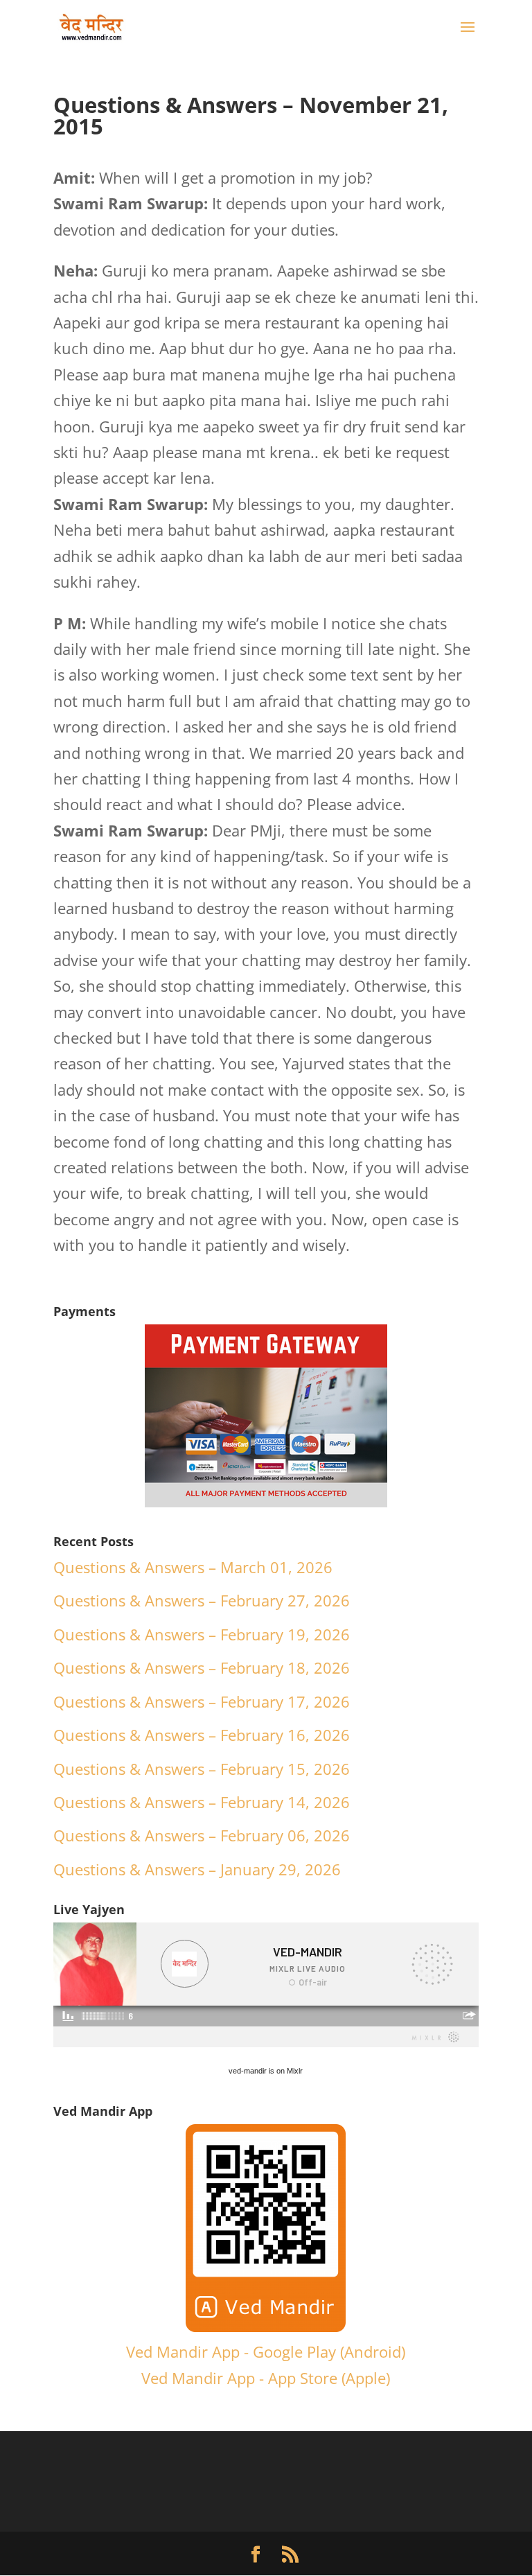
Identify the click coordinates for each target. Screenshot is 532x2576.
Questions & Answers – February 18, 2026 (202, 1667)
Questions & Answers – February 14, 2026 (202, 1802)
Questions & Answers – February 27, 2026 (202, 1600)
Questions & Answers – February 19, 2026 (202, 1634)
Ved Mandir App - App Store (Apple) (266, 2378)
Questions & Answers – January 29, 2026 (197, 1869)
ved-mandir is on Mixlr (266, 2071)
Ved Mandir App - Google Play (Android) (266, 2351)
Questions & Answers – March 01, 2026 (193, 1567)
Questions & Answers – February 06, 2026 (202, 1835)
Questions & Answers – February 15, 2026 (202, 1769)
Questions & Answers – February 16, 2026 (202, 1735)
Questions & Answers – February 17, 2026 (202, 1701)
